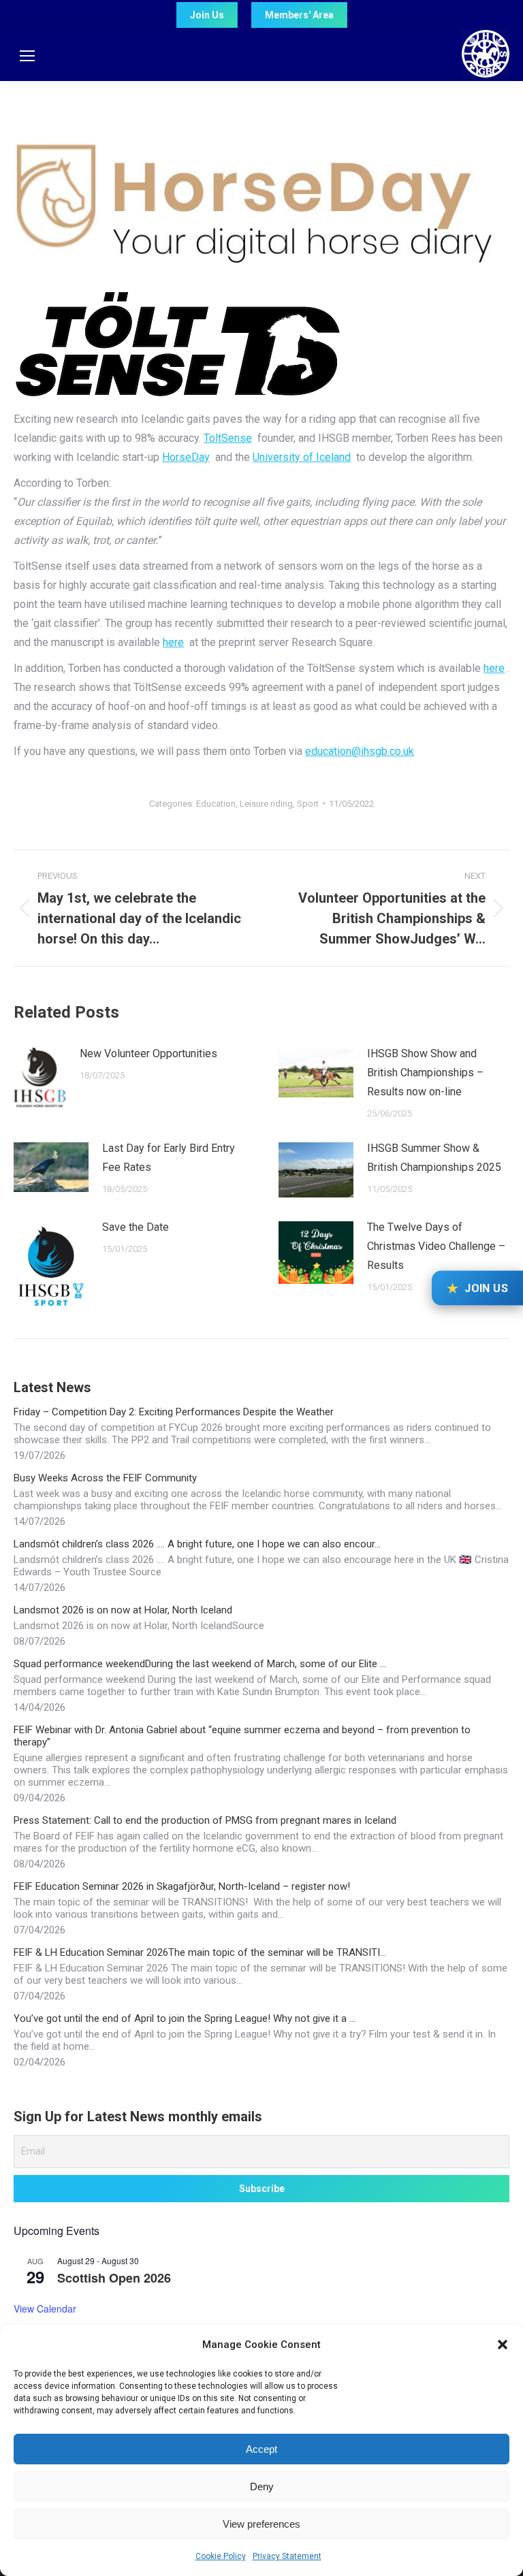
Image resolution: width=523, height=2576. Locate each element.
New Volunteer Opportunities (148, 1053)
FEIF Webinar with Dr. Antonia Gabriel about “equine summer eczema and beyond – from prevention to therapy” (242, 1736)
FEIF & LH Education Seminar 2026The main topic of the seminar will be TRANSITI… (200, 1952)
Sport (308, 804)
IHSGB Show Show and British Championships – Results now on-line (425, 1073)
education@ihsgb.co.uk (360, 751)
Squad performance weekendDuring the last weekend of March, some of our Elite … (200, 1664)
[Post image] (40, 1080)
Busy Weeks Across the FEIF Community (105, 1478)
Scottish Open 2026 (114, 2278)
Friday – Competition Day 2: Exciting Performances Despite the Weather (174, 1412)
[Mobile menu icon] (27, 56)
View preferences (261, 2524)
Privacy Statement (287, 2556)
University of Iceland (302, 457)
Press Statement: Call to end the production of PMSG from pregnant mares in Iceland (205, 1820)
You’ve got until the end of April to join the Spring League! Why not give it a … (185, 2018)
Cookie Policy (221, 2556)
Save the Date (136, 1227)
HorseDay (186, 457)
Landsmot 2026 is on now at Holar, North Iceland (123, 1610)
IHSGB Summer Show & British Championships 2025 (434, 1158)
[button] (503, 2345)
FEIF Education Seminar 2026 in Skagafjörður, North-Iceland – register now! (182, 1886)
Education (216, 804)
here (173, 642)
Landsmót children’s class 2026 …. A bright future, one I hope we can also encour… (197, 1544)
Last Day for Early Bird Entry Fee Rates (169, 1158)
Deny (262, 2486)
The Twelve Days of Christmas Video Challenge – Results (436, 1246)
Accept (261, 2449)
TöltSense (228, 438)
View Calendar (45, 2308)
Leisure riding (266, 804)
